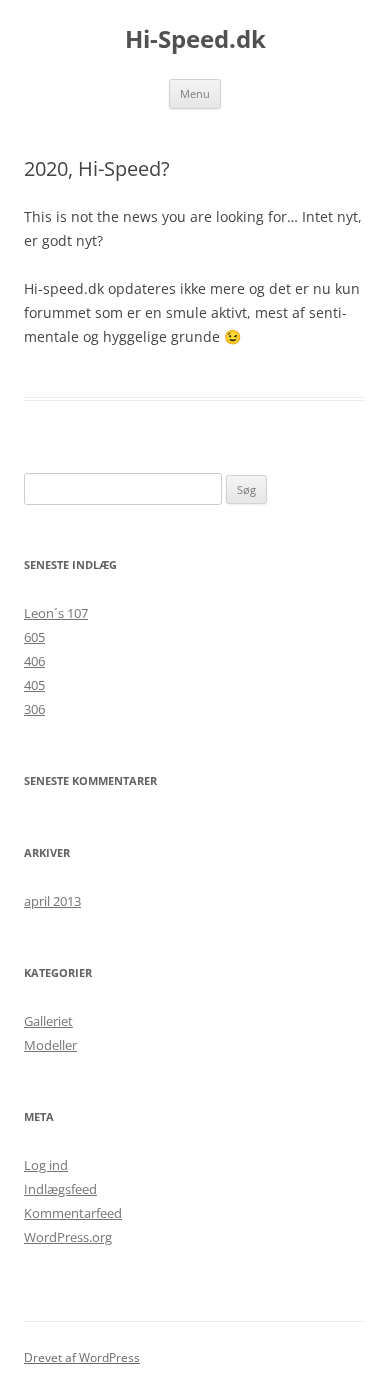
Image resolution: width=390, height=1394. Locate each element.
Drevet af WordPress (82, 1357)
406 (34, 661)
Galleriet (48, 1021)
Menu (195, 93)
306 (34, 709)
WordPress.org (68, 1237)
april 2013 (52, 901)
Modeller (50, 1045)
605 (34, 637)
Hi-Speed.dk (195, 39)
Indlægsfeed (60, 1189)
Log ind (46, 1165)
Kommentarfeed (73, 1213)
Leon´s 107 (56, 613)
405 (34, 685)
